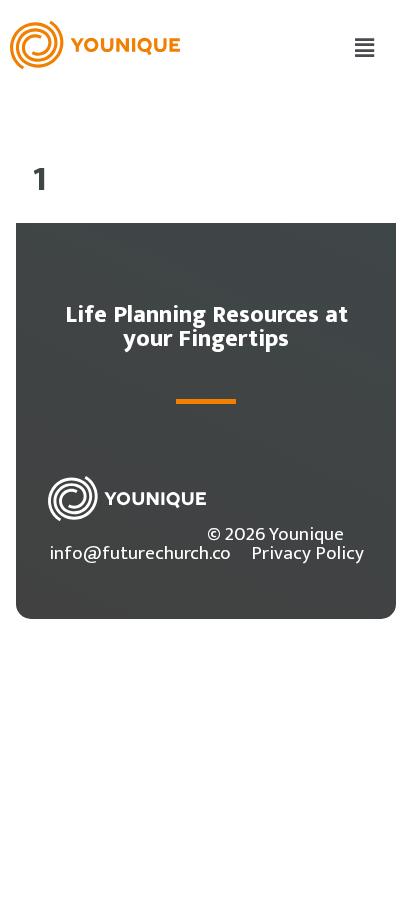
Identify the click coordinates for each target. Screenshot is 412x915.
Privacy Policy (307, 553)
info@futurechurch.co (140, 553)
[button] (365, 49)
